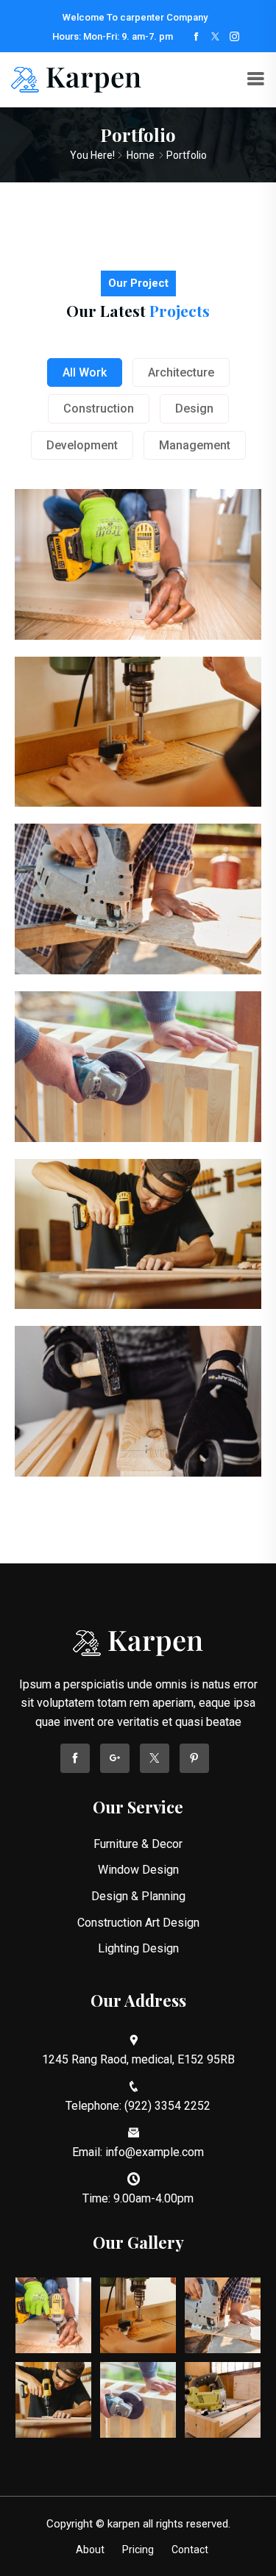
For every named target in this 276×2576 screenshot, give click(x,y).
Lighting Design (138, 1948)
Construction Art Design (138, 1923)
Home (141, 155)
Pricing (138, 2550)
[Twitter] (155, 1758)
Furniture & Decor (138, 1844)
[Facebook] (196, 37)
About (90, 2550)
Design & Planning (138, 1896)
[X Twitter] (215, 37)
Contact (190, 2550)
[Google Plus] (115, 1758)
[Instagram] (234, 37)
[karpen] (76, 79)
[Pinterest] (194, 1758)
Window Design (138, 1870)
